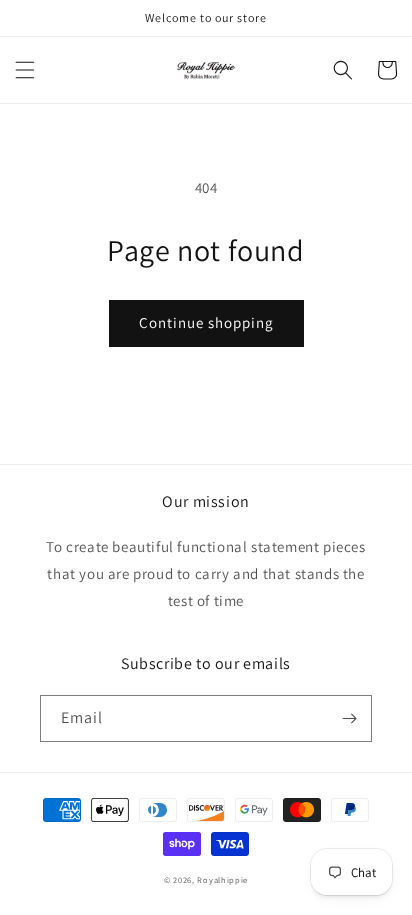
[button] (25, 70)
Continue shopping (206, 322)
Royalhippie (222, 879)
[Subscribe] (349, 718)
